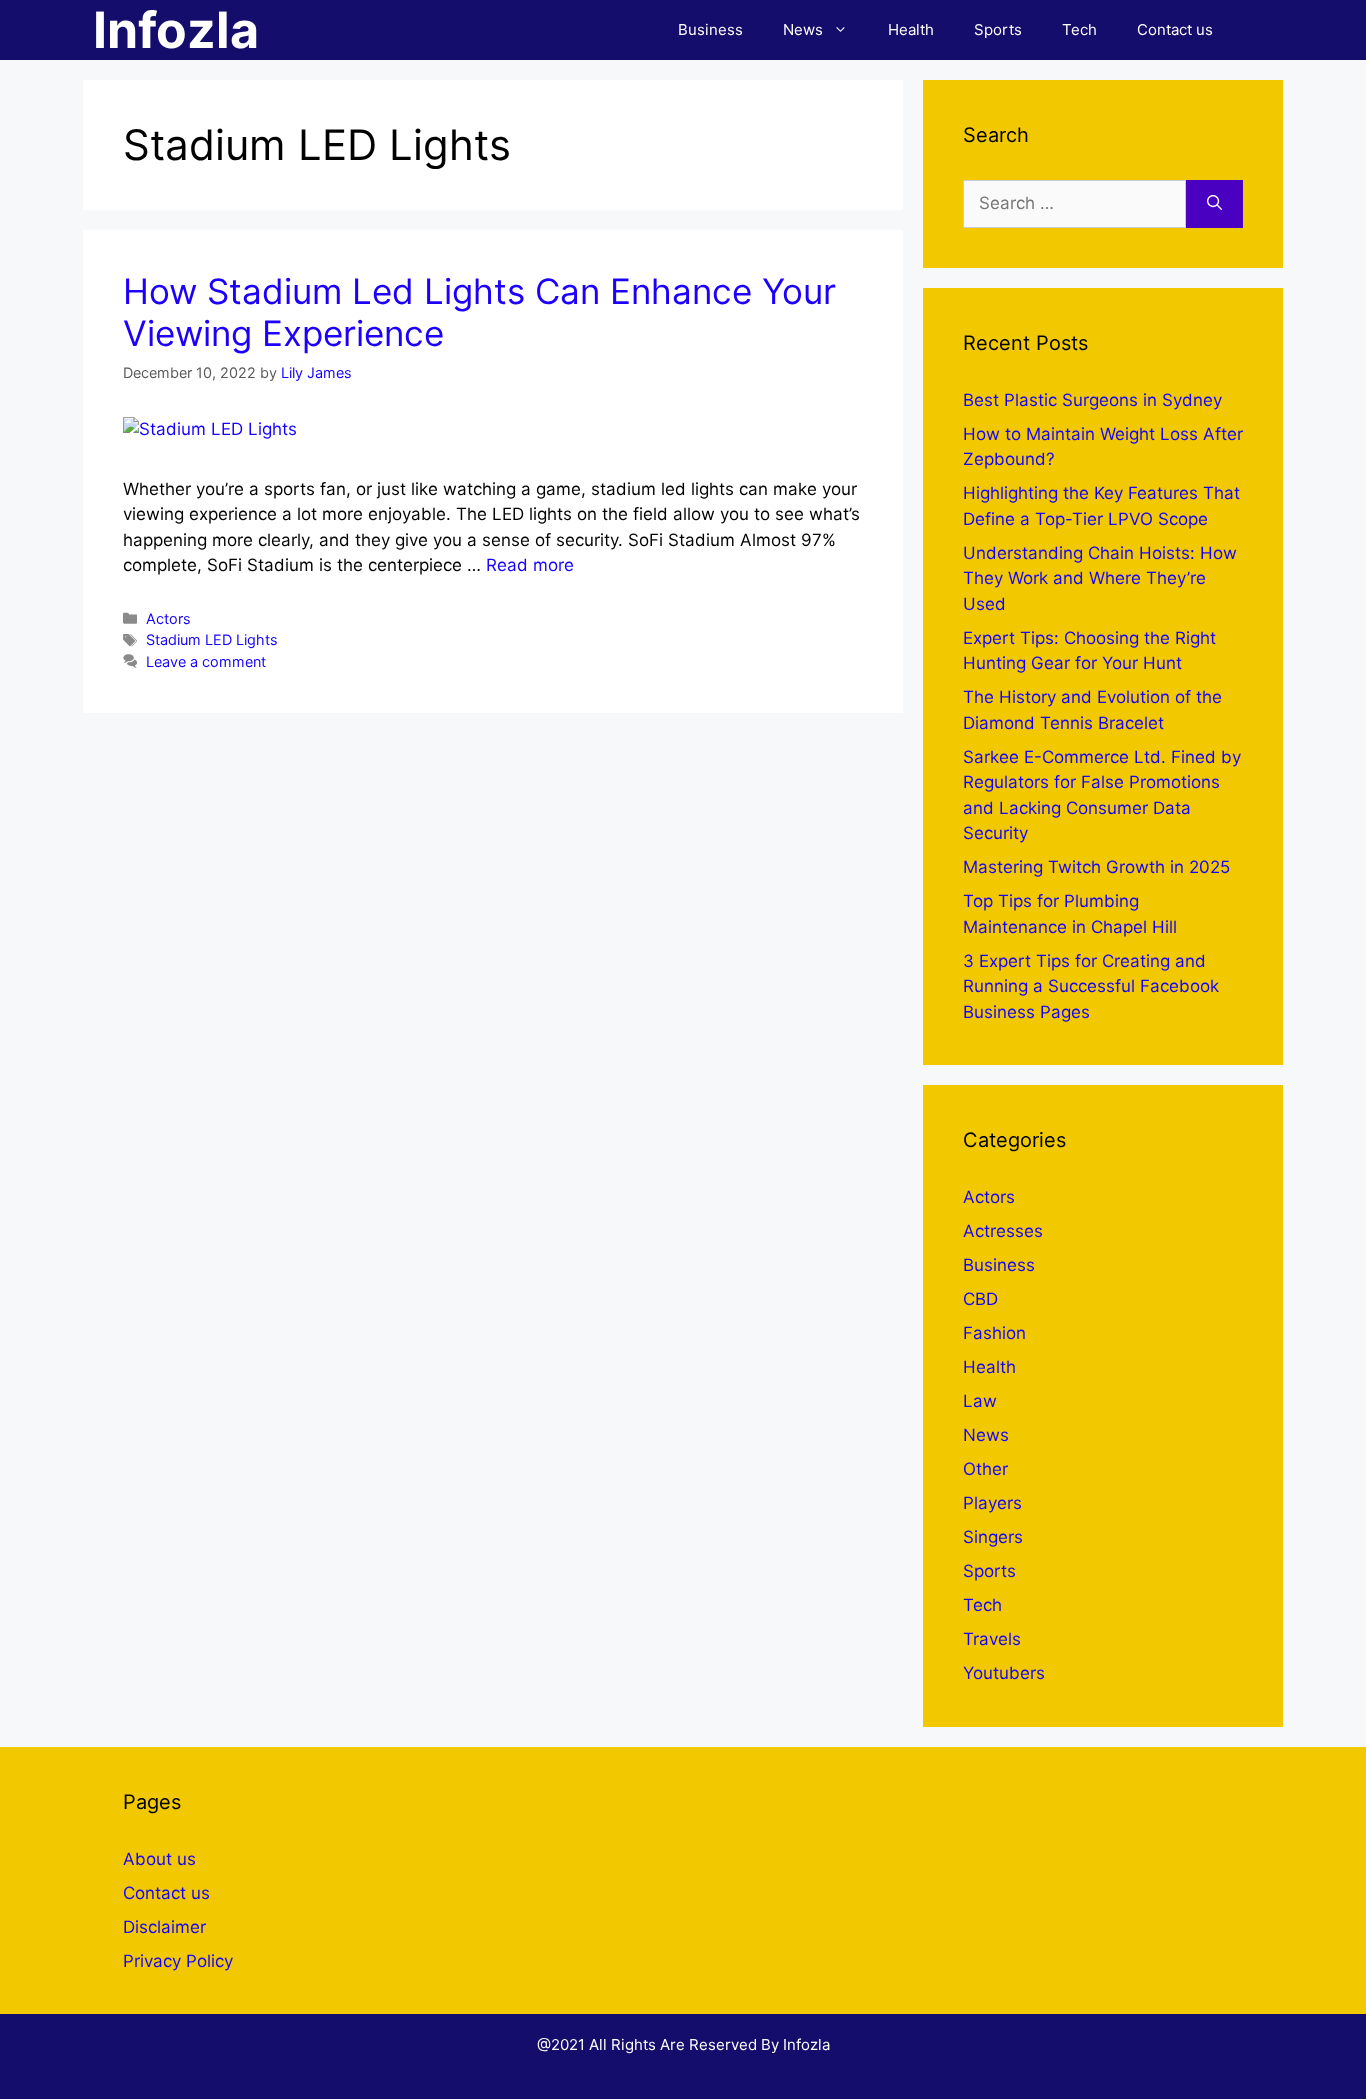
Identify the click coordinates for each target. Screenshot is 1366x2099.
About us (159, 1859)
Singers (993, 1537)
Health (911, 29)
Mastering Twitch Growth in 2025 (1096, 867)
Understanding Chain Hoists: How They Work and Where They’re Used (1100, 578)
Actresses (1003, 1231)
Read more (530, 565)
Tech (1079, 29)
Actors (168, 618)
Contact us (1175, 29)
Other (985, 1469)
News (803, 29)
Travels (992, 1639)
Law (980, 1401)
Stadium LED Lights (212, 639)
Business (710, 29)
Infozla (176, 30)
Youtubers (1004, 1673)
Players (992, 1503)
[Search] (1214, 204)
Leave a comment (206, 661)
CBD (980, 1299)
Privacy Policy (178, 1961)
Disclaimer (164, 1927)
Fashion (994, 1333)
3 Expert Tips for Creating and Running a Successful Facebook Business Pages (1091, 986)
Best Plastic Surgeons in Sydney (1092, 400)
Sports (998, 29)
